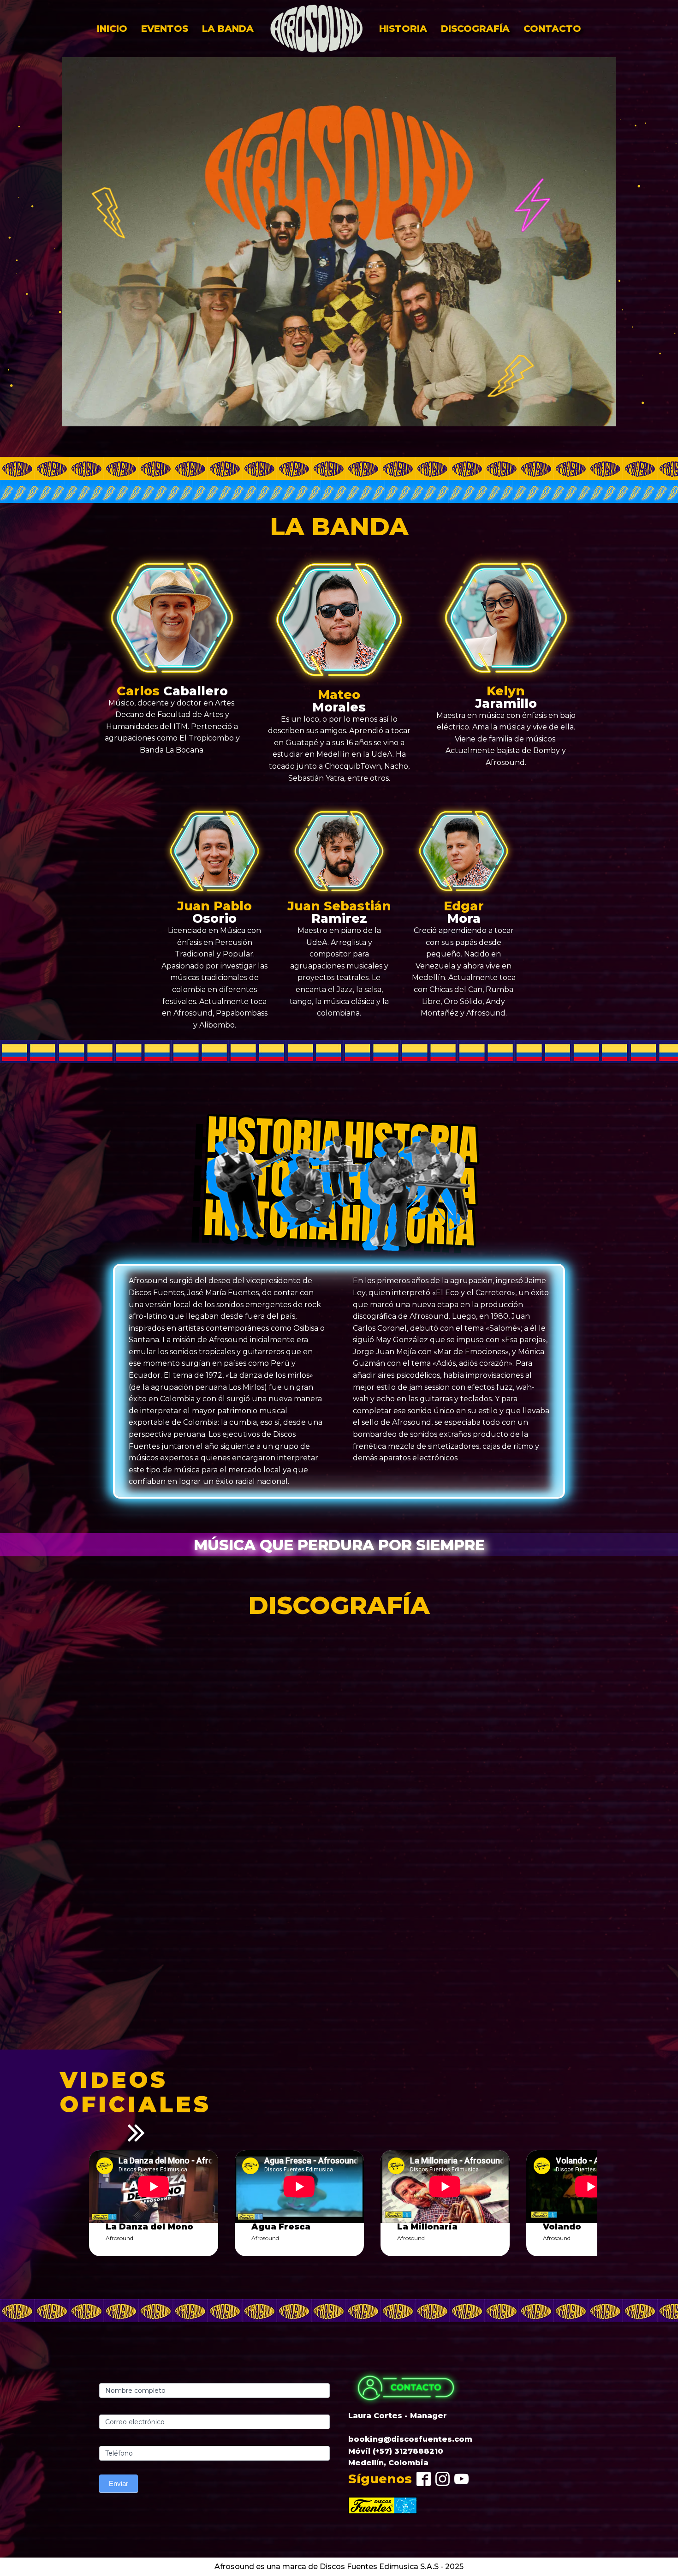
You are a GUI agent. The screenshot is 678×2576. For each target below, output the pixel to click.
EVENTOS (165, 29)
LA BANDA (228, 29)
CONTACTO (552, 29)
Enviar (119, 2483)
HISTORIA (403, 29)
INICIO (112, 29)
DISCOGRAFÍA (475, 29)
